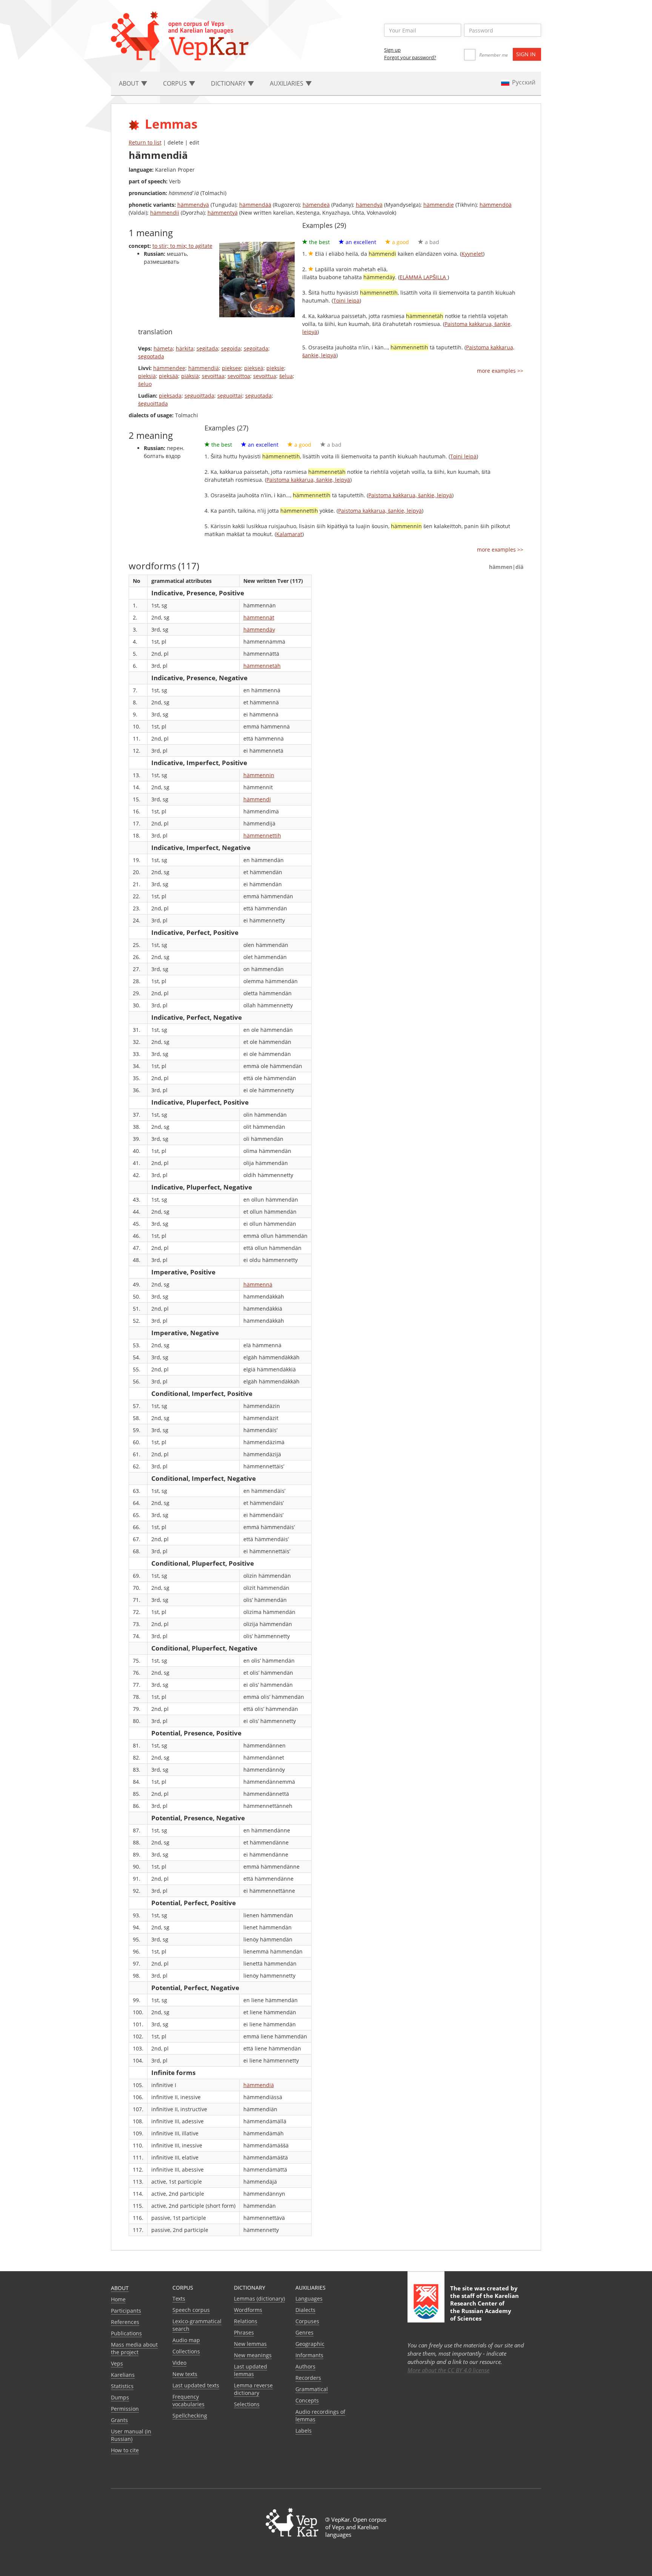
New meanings (253, 2355)
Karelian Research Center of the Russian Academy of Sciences (484, 2307)
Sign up (392, 50)
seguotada (258, 396)
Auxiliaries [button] (287, 83)
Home (118, 2299)
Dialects (305, 2310)
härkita (185, 348)
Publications (126, 2333)
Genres (304, 2332)
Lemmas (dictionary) (259, 2299)
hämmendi (257, 799)
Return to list (145, 142)
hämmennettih (262, 835)
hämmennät (259, 617)
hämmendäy (259, 629)
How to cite (125, 2450)
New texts (185, 2374)
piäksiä (190, 376)
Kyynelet (472, 254)
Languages (309, 2299)
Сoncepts (307, 2400)
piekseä (254, 368)
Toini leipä (346, 300)
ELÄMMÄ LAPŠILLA (424, 277)
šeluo (145, 384)
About (120, 2288)
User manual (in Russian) (131, 2435)
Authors (305, 2366)
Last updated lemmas (251, 2370)
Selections (247, 2404)
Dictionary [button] (229, 83)
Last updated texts (196, 2385)
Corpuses (307, 2321)
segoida (231, 348)
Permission (125, 2409)
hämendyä (369, 205)
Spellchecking (190, 2415)
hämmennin (259, 775)
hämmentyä (223, 213)
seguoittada (199, 396)
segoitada (256, 348)
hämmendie (439, 205)
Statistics (122, 2386)
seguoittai (230, 396)
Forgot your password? (410, 57)
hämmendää (255, 205)
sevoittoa (239, 376)
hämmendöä (496, 205)
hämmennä (258, 1284)
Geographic (310, 2344)
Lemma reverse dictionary (253, 2389)
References (125, 2322)
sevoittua (265, 376)
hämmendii (165, 213)
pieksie (275, 368)
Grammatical (312, 2389)
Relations (246, 2321)
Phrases (244, 2332)
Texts (179, 2299)
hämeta (163, 348)
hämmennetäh (262, 666)
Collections (186, 2351)
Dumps (120, 2397)
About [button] (130, 83)
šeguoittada (153, 403)
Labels (304, 2431)
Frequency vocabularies (188, 2400)
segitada (207, 348)
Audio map (186, 2340)
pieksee (231, 368)
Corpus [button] (176, 83)
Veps (117, 2363)
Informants (309, 2355)
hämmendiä (204, 368)
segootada (151, 356)
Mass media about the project (134, 2348)
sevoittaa (213, 376)
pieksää (168, 376)
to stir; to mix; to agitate (182, 246)
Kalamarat (289, 534)
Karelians (123, 2375)
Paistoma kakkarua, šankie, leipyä (308, 480)
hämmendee (169, 368)
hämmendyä (193, 205)
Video (179, 2363)
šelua (286, 376)
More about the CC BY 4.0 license (448, 2370)
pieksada (170, 396)
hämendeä (316, 205)
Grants (119, 2420)
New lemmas (250, 2344)
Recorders (308, 2378)
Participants (126, 2311)
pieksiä (147, 376)
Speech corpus (191, 2310)
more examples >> (500, 371)
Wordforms (248, 2310)
